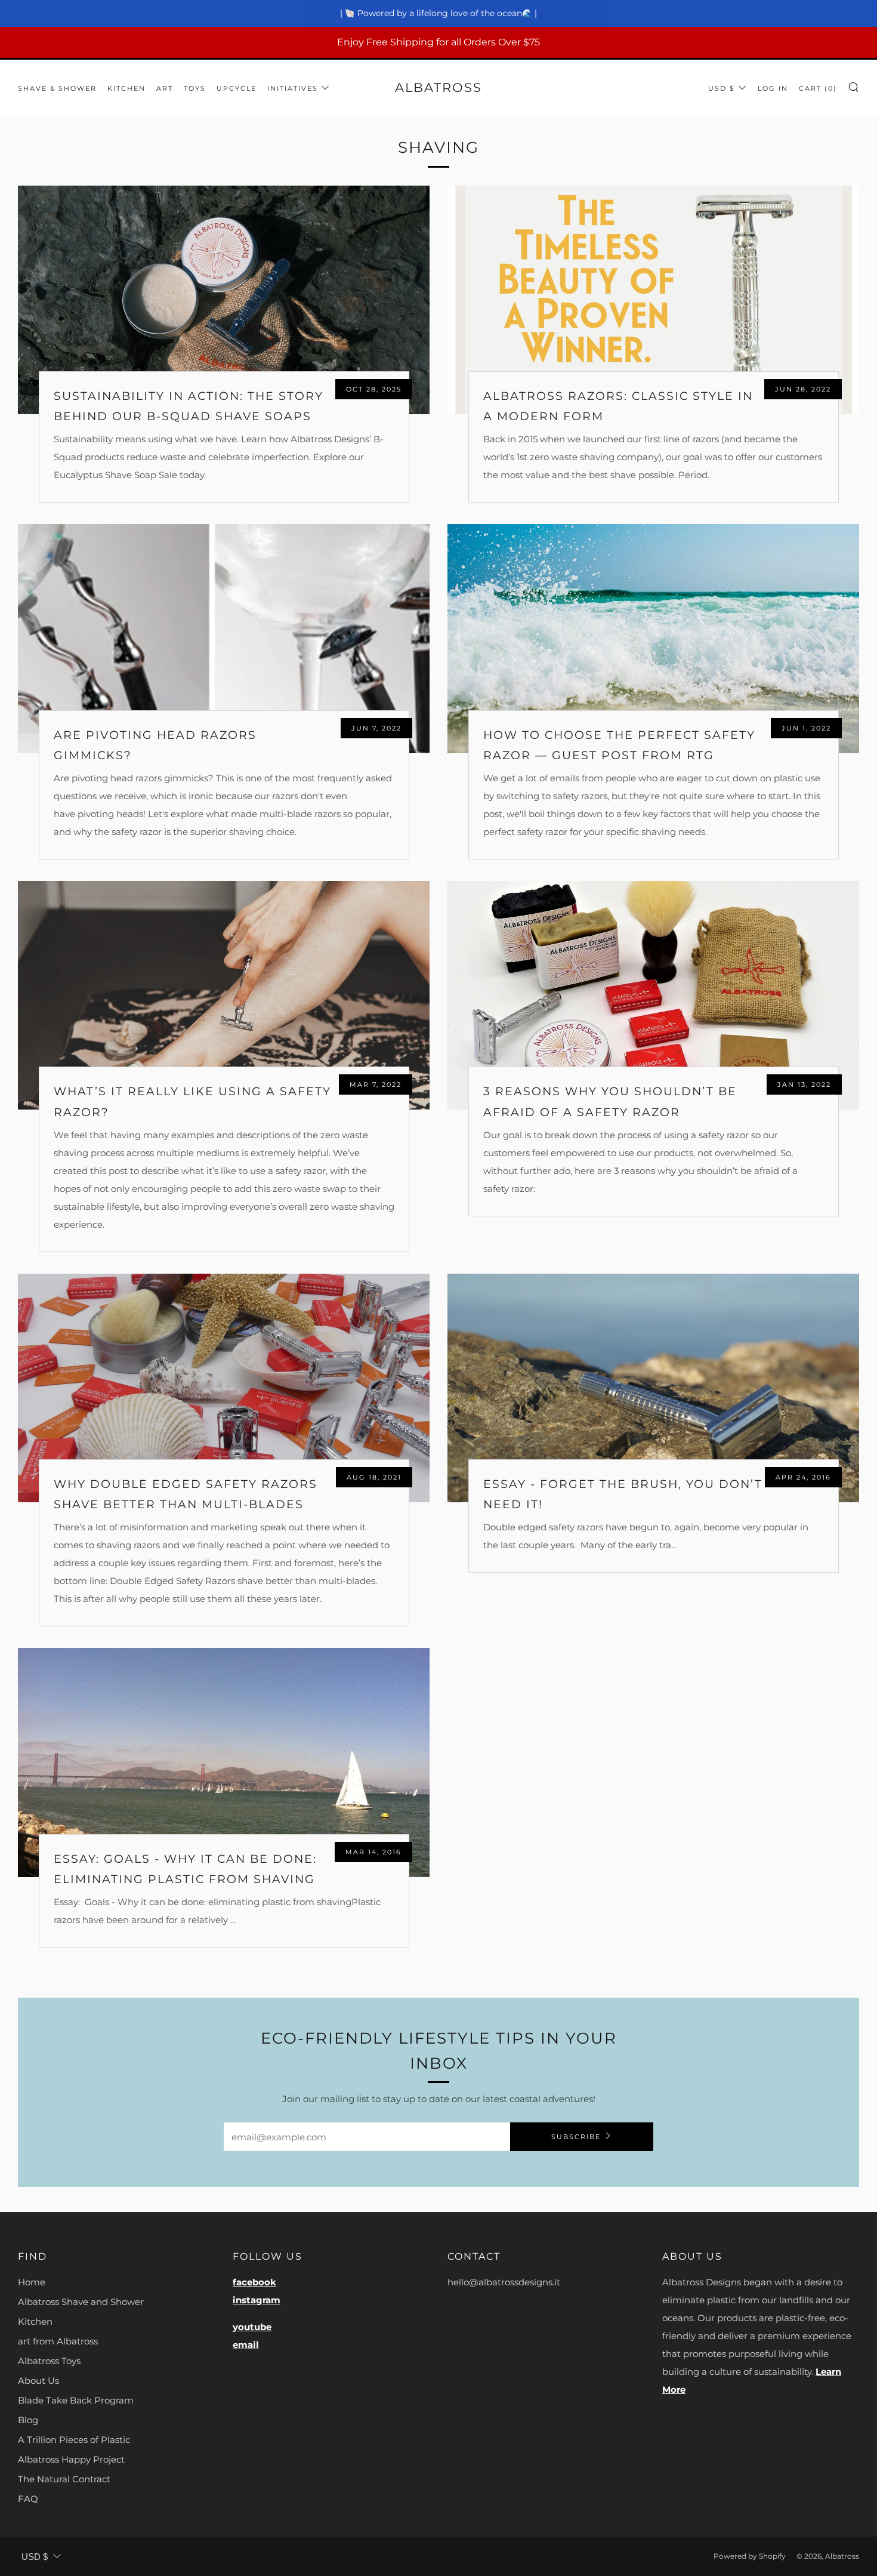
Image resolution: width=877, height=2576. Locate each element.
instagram (257, 2300)
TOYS (195, 88)
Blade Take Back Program (76, 2400)
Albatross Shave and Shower (81, 2302)
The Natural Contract (64, 2479)
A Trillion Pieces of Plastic (74, 2440)
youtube (252, 2327)
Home (32, 2282)
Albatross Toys (49, 2361)
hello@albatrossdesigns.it (504, 2282)
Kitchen (35, 2321)
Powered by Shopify (750, 2556)
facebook (254, 2282)
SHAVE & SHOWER (57, 88)
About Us (38, 2381)
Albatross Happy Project (71, 2459)
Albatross (438, 87)
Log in (773, 88)
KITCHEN (126, 88)
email (246, 2345)
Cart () (818, 88)
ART (165, 88)
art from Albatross (58, 2341)
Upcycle (237, 88)
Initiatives (293, 88)
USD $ (722, 88)
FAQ (28, 2499)
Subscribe (576, 2137)
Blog (28, 2420)
